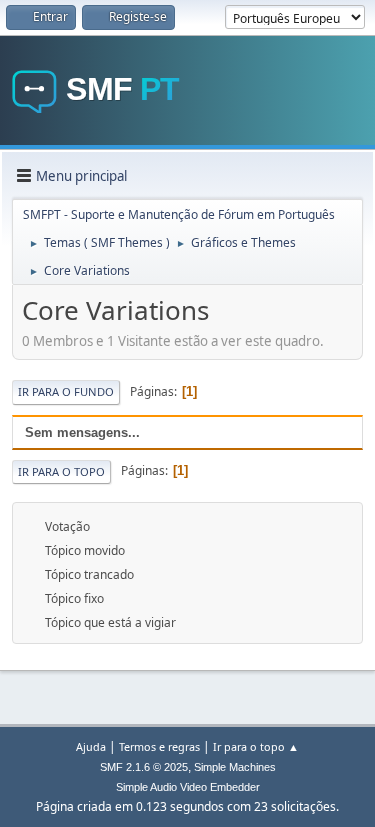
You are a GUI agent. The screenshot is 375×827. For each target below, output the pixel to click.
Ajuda (91, 746)
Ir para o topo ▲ (256, 746)
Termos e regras (159, 746)
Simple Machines (235, 767)
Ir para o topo (61, 471)
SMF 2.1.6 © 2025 (144, 767)
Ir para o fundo (66, 391)
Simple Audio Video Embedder (188, 787)
